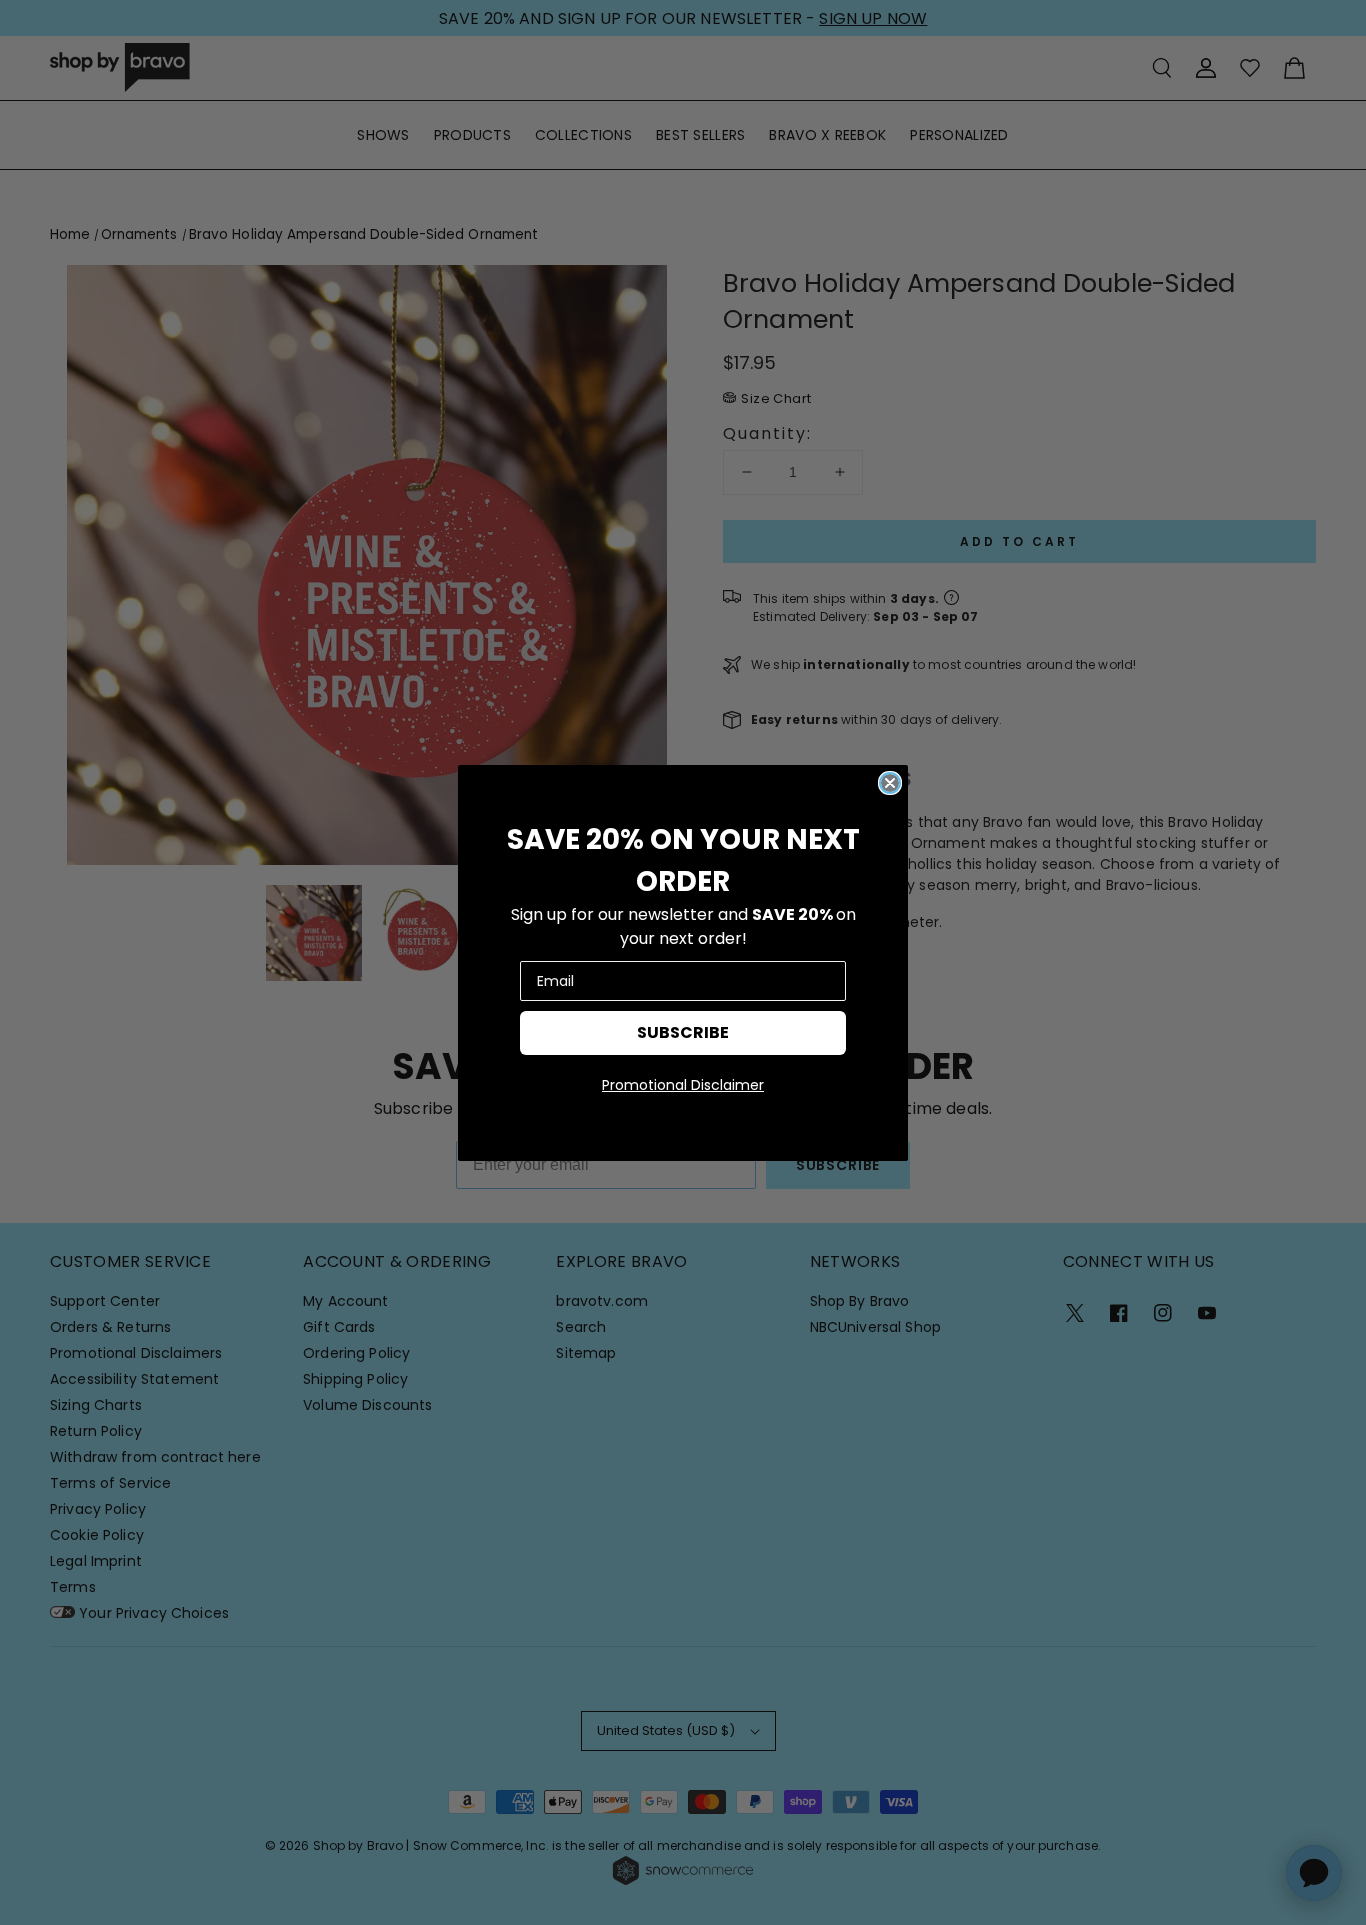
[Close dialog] (890, 783)
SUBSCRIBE (683, 1032)
